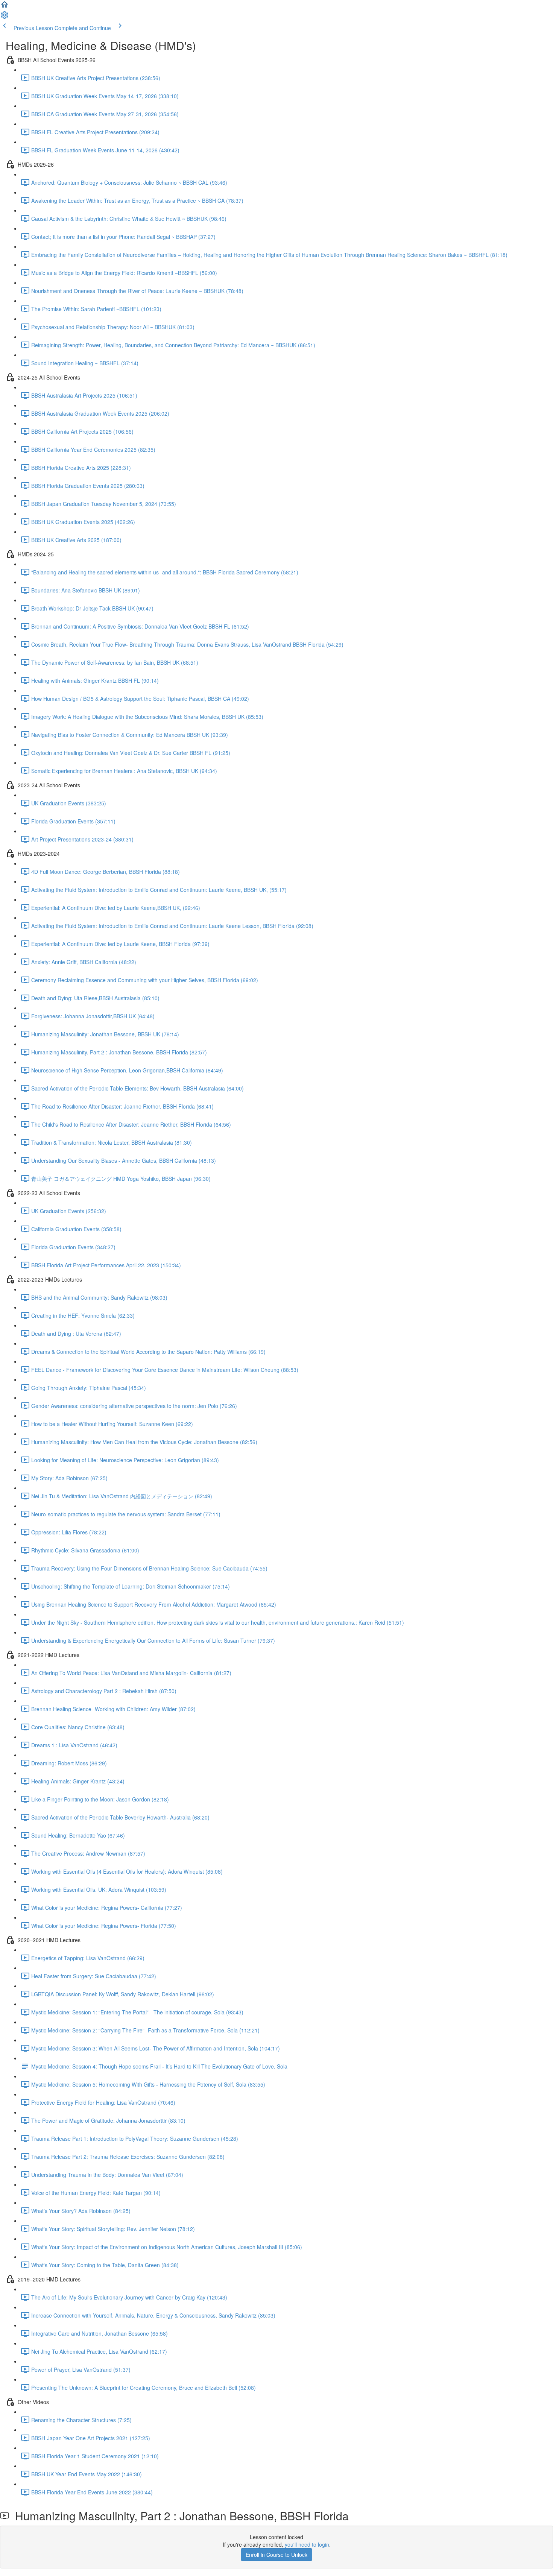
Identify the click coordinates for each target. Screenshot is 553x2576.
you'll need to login (307, 2544)
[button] (5, 7)
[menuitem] (5, 17)
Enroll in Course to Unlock (276, 2555)
